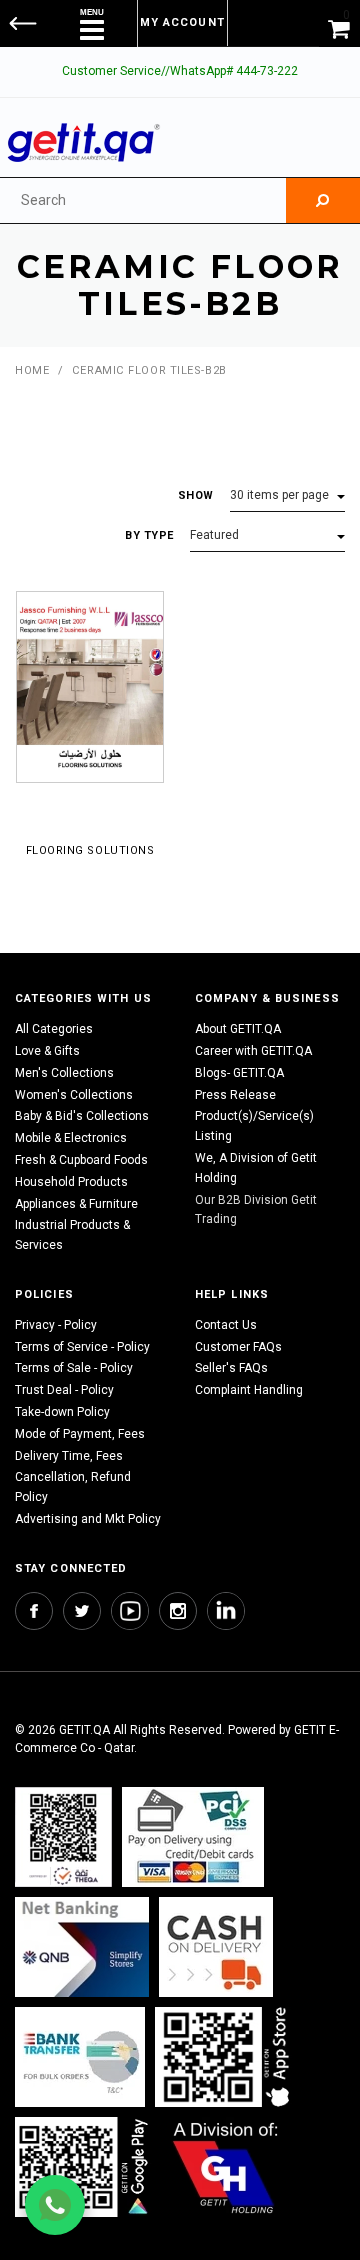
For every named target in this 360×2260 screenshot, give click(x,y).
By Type (149, 535)
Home (32, 370)
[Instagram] (178, 1611)
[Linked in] (226, 1611)
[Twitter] (82, 1611)
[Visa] (193, 1836)
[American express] (216, 1946)
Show (196, 495)
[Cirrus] (225, 2166)
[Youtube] (130, 1611)
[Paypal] (63, 1836)
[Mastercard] (82, 1946)
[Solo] (83, 2166)
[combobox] (143, 200)
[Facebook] (34, 1611)
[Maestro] (226, 2056)
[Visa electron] (80, 2056)
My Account (182, 22)
